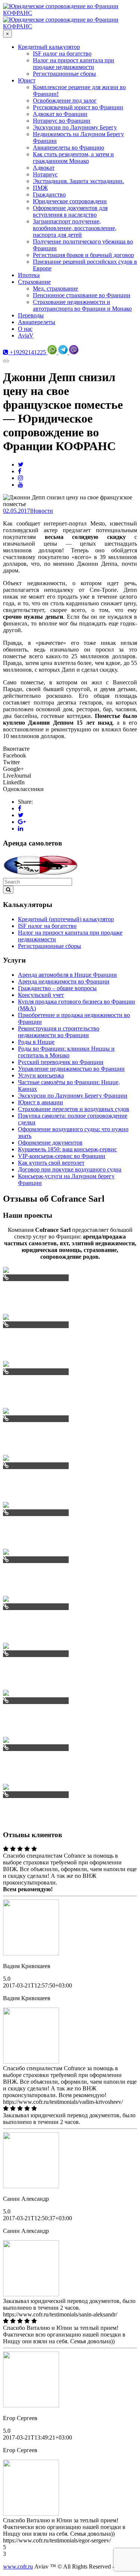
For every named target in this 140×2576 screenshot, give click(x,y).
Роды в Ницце (36, 1042)
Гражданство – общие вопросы (57, 988)
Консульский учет (41, 995)
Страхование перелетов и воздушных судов (74, 1109)
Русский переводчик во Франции (61, 1062)
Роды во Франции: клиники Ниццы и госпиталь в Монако (66, 1052)
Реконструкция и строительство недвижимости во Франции (59, 1032)
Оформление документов (50, 1143)
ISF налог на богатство (47, 926)
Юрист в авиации (41, 1102)
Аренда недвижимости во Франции (64, 981)
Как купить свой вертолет (51, 1163)
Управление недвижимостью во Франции (71, 1069)
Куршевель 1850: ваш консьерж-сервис (67, 1149)
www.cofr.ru (18, 2566)
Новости (42, 511)
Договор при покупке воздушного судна (70, 1169)
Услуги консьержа (41, 1075)
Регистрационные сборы (49, 946)
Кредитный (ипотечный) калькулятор (66, 919)
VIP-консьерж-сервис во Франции (62, 1156)
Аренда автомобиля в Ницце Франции (67, 975)
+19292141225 (27, 352)
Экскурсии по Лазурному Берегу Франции (73, 1096)
